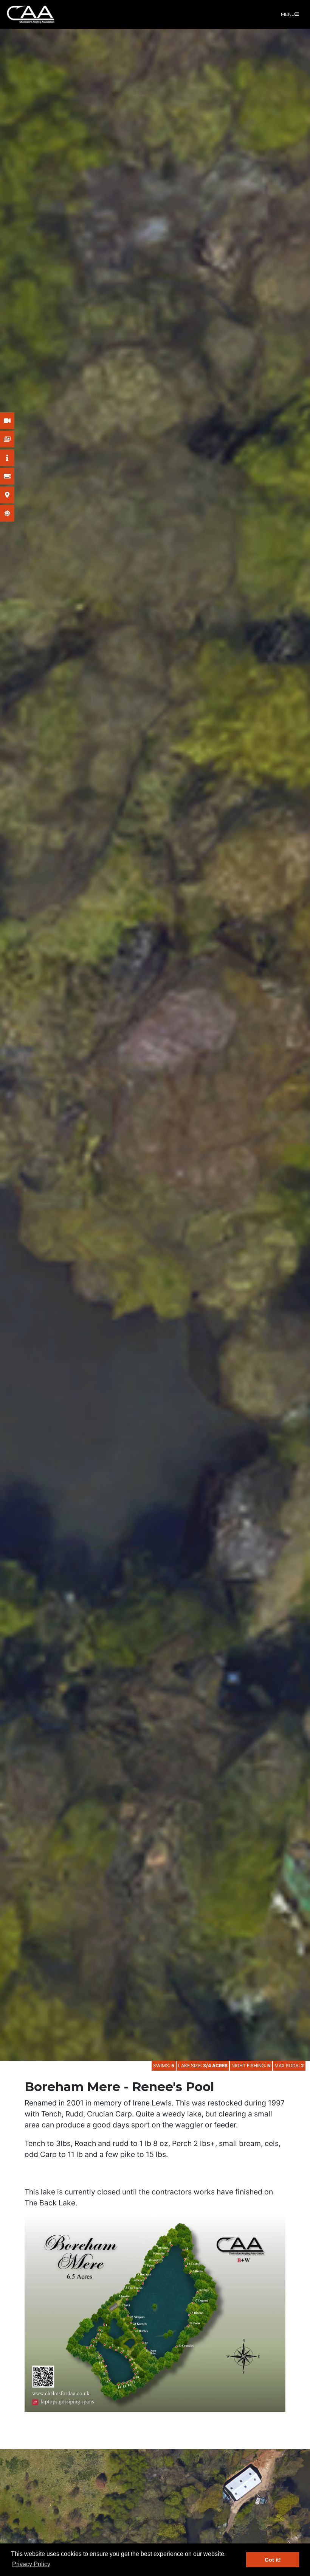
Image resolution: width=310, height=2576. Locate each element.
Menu (288, 14)
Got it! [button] (273, 2560)
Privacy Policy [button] (31, 2564)
